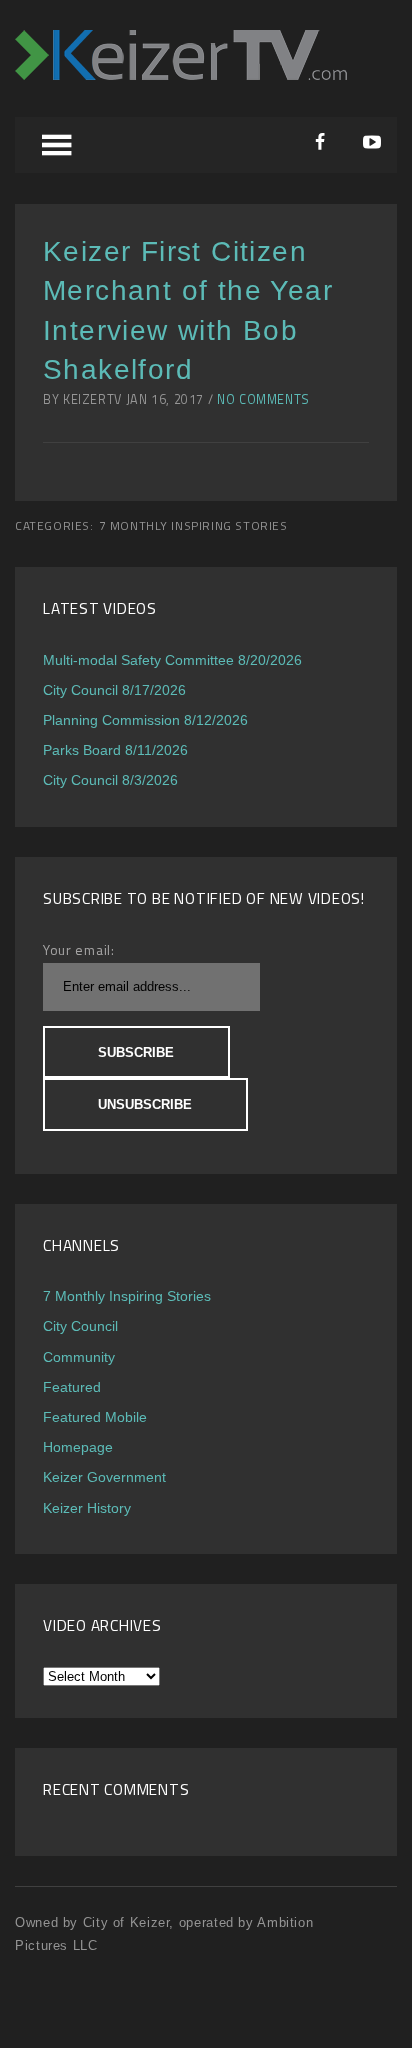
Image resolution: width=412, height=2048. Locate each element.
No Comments (263, 399)
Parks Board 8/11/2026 (115, 750)
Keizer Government (104, 1477)
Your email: (79, 949)
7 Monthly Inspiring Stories (193, 526)
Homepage (78, 1447)
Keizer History (87, 1508)
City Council (80, 1326)
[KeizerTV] (181, 74)
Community (79, 1357)
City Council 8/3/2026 (110, 780)
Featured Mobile (95, 1417)
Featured (72, 1387)
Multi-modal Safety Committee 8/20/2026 (172, 660)
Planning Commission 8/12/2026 (145, 720)
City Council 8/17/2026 (114, 690)
